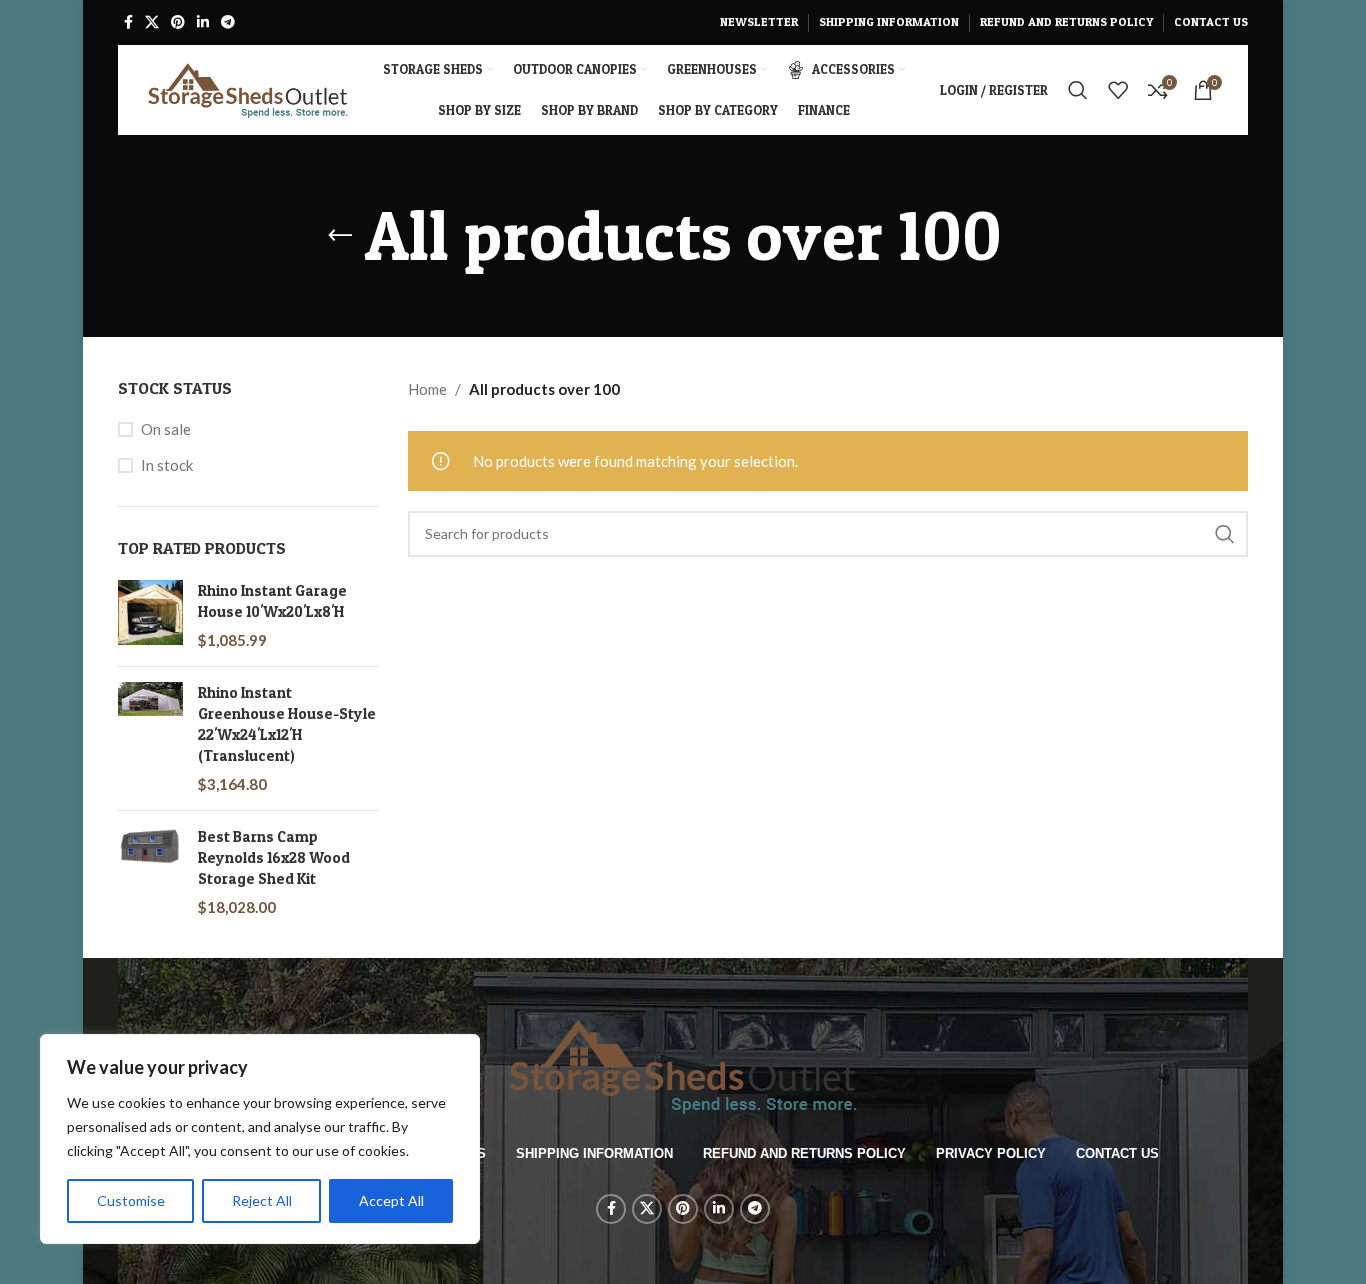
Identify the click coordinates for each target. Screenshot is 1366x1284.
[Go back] (340, 236)
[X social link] (152, 22)
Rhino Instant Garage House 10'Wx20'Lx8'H (272, 601)
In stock (167, 465)
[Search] (1078, 90)
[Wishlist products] (1118, 90)
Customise (131, 1200)
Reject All (262, 1200)
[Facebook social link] (128, 22)
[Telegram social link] (228, 22)
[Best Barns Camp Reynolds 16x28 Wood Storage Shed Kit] (150, 872)
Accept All (391, 1200)
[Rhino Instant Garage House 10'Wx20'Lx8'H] (150, 615)
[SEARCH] (1225, 534)
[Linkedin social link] (203, 22)
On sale (166, 429)
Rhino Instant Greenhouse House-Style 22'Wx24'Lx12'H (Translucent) (287, 724)
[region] (260, 1139)
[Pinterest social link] (178, 22)
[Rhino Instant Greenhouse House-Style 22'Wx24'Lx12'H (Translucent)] (150, 738)
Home (427, 389)
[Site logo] (248, 88)
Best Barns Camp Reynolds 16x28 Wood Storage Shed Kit (274, 857)
